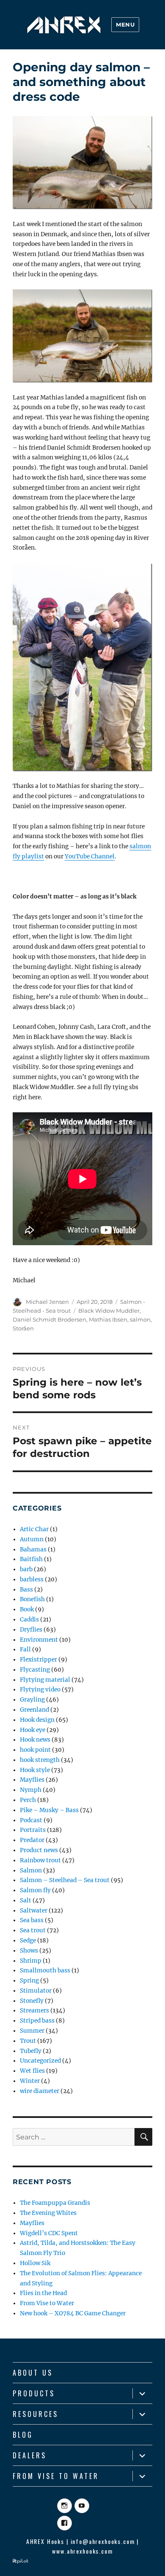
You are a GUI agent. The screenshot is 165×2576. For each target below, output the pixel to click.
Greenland (34, 1710)
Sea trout (33, 1930)
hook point (35, 1750)
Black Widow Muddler (109, 1311)
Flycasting (35, 1670)
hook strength (40, 1760)
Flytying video (40, 1690)
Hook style (35, 1770)
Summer (32, 2031)
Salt (26, 1900)
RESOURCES (36, 2414)
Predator (32, 1840)
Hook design (37, 1720)
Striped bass (37, 2021)
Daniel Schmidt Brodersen (49, 1319)
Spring (29, 1981)
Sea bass (32, 1920)
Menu (125, 24)
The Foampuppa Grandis (55, 2203)
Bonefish (32, 1599)
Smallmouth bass (45, 1970)
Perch (28, 1800)
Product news (39, 1850)
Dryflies (31, 1630)
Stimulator (36, 1991)
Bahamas (33, 1550)
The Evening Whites (48, 2213)
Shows (29, 1951)
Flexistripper (38, 1660)
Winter (30, 2081)
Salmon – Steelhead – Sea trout (65, 1880)
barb (26, 1569)
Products (34, 2393)
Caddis (29, 1620)
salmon (140, 1319)
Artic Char (34, 1529)
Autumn (32, 1539)
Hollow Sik (35, 2263)
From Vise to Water (47, 2303)
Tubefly (31, 2051)
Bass (26, 1590)
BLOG (23, 2435)
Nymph (31, 1790)
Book (27, 1609)
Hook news (35, 1740)
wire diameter (40, 2091)
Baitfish (31, 1559)
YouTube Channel (90, 856)
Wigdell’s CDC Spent (49, 2233)
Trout (28, 2041)
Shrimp (31, 1961)
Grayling (32, 1700)
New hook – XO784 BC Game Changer (73, 2313)
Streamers (34, 2011)
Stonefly (32, 2001)
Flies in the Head (43, 2293)
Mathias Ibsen (108, 1319)
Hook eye (33, 1730)
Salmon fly (35, 1890)
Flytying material (45, 1680)
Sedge (28, 1941)
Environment (39, 1640)
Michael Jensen (47, 1302)
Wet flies (32, 2071)
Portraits (33, 1830)
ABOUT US (33, 2373)
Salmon (31, 1871)
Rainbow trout (40, 1860)
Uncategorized (40, 2061)
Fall (25, 1649)
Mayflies (32, 1780)
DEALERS (30, 2455)
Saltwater (34, 1911)
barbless (32, 1579)
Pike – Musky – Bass (49, 1810)
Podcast (31, 1820)
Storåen (23, 1328)
